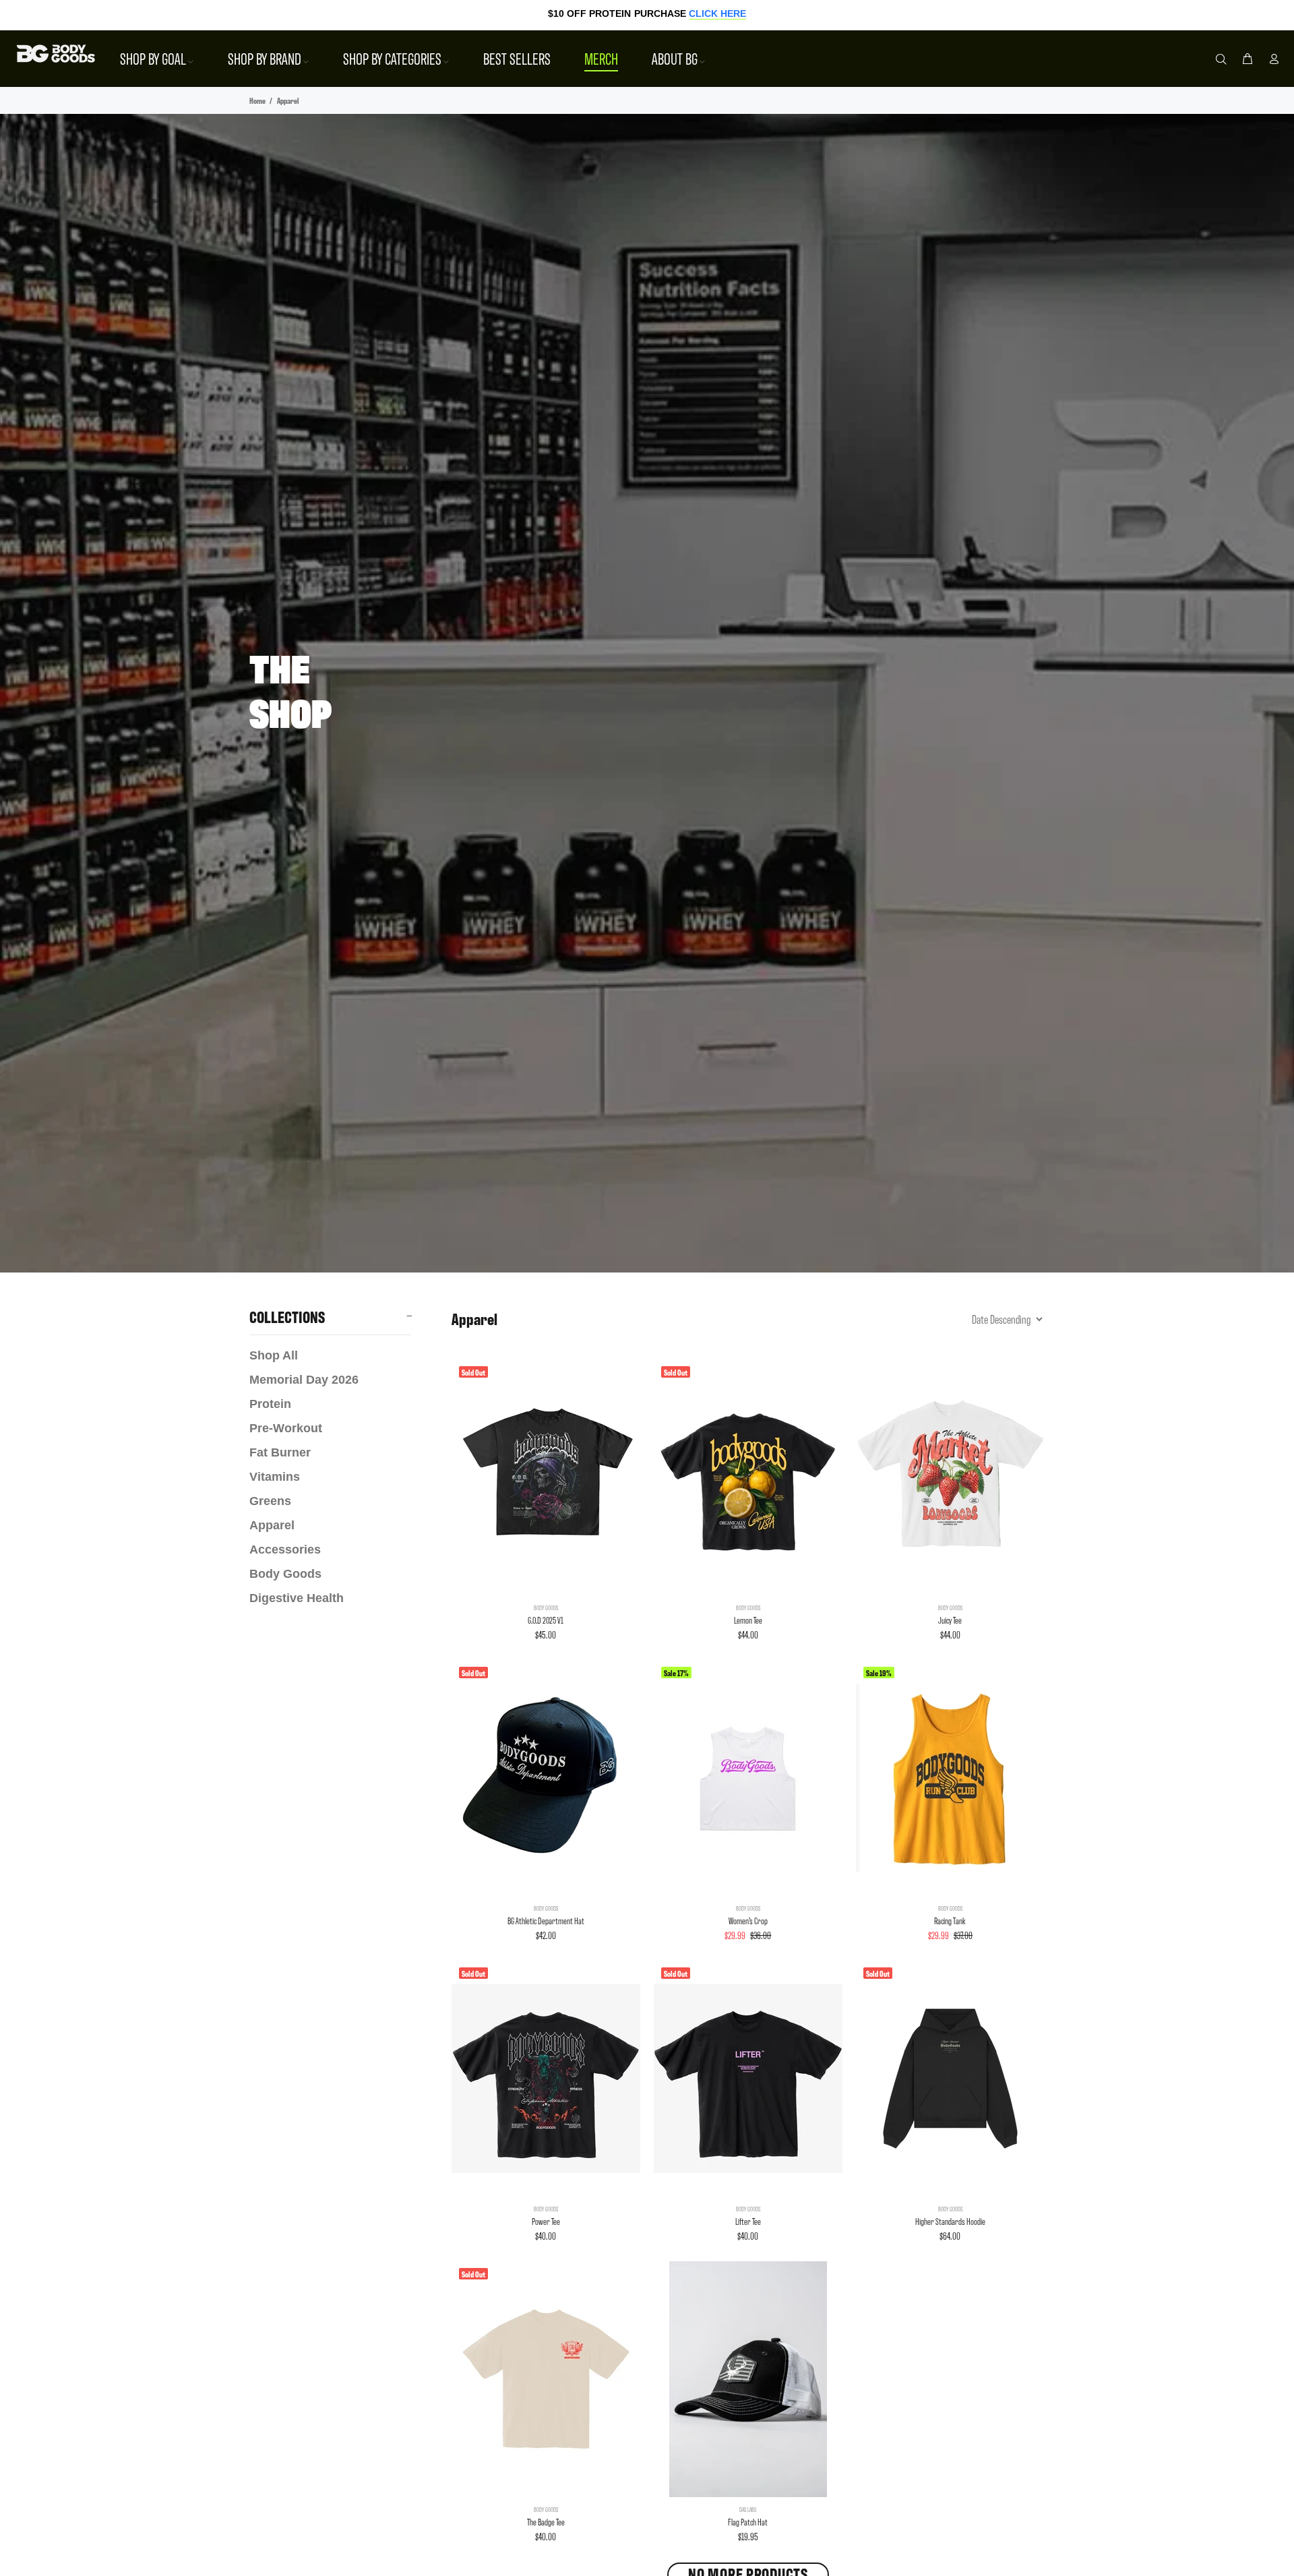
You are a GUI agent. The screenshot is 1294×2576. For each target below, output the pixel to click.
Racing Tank (950, 1921)
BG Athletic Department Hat (546, 1921)
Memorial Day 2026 (304, 1380)
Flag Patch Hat (748, 2522)
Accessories (285, 1550)
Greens (270, 1501)
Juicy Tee (950, 1620)
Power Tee (546, 2221)
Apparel (272, 1525)
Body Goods (285, 1574)
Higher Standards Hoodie (950, 2221)
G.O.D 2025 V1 (546, 1620)
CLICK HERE (717, 13)
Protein (270, 1404)
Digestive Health (297, 1598)
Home (257, 100)
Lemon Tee (748, 1620)
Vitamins (275, 1477)
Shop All (274, 1355)
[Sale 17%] (748, 1778)
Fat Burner (280, 1452)
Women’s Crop (748, 1921)
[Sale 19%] (950, 1778)
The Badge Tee (546, 2522)
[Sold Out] (546, 1477)
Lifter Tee (748, 2221)
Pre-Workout (286, 1428)
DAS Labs (748, 2509)
